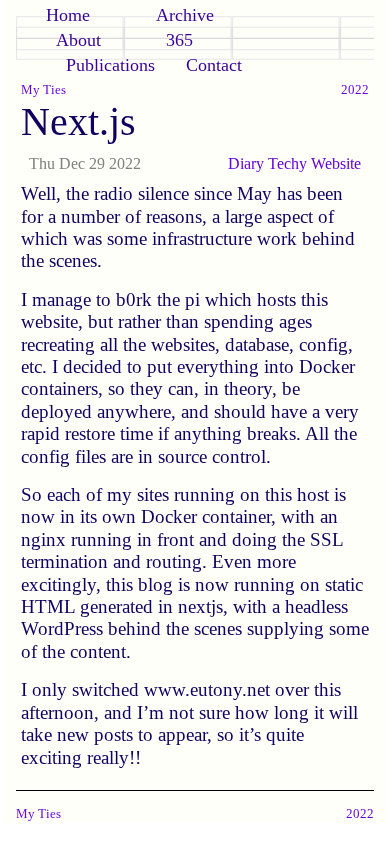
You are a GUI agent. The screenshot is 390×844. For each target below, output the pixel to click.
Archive (185, 15)
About (78, 40)
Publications (110, 65)
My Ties (43, 89)
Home (68, 15)
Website (336, 163)
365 (179, 40)
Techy (287, 163)
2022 (355, 89)
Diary (246, 163)
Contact (214, 65)
